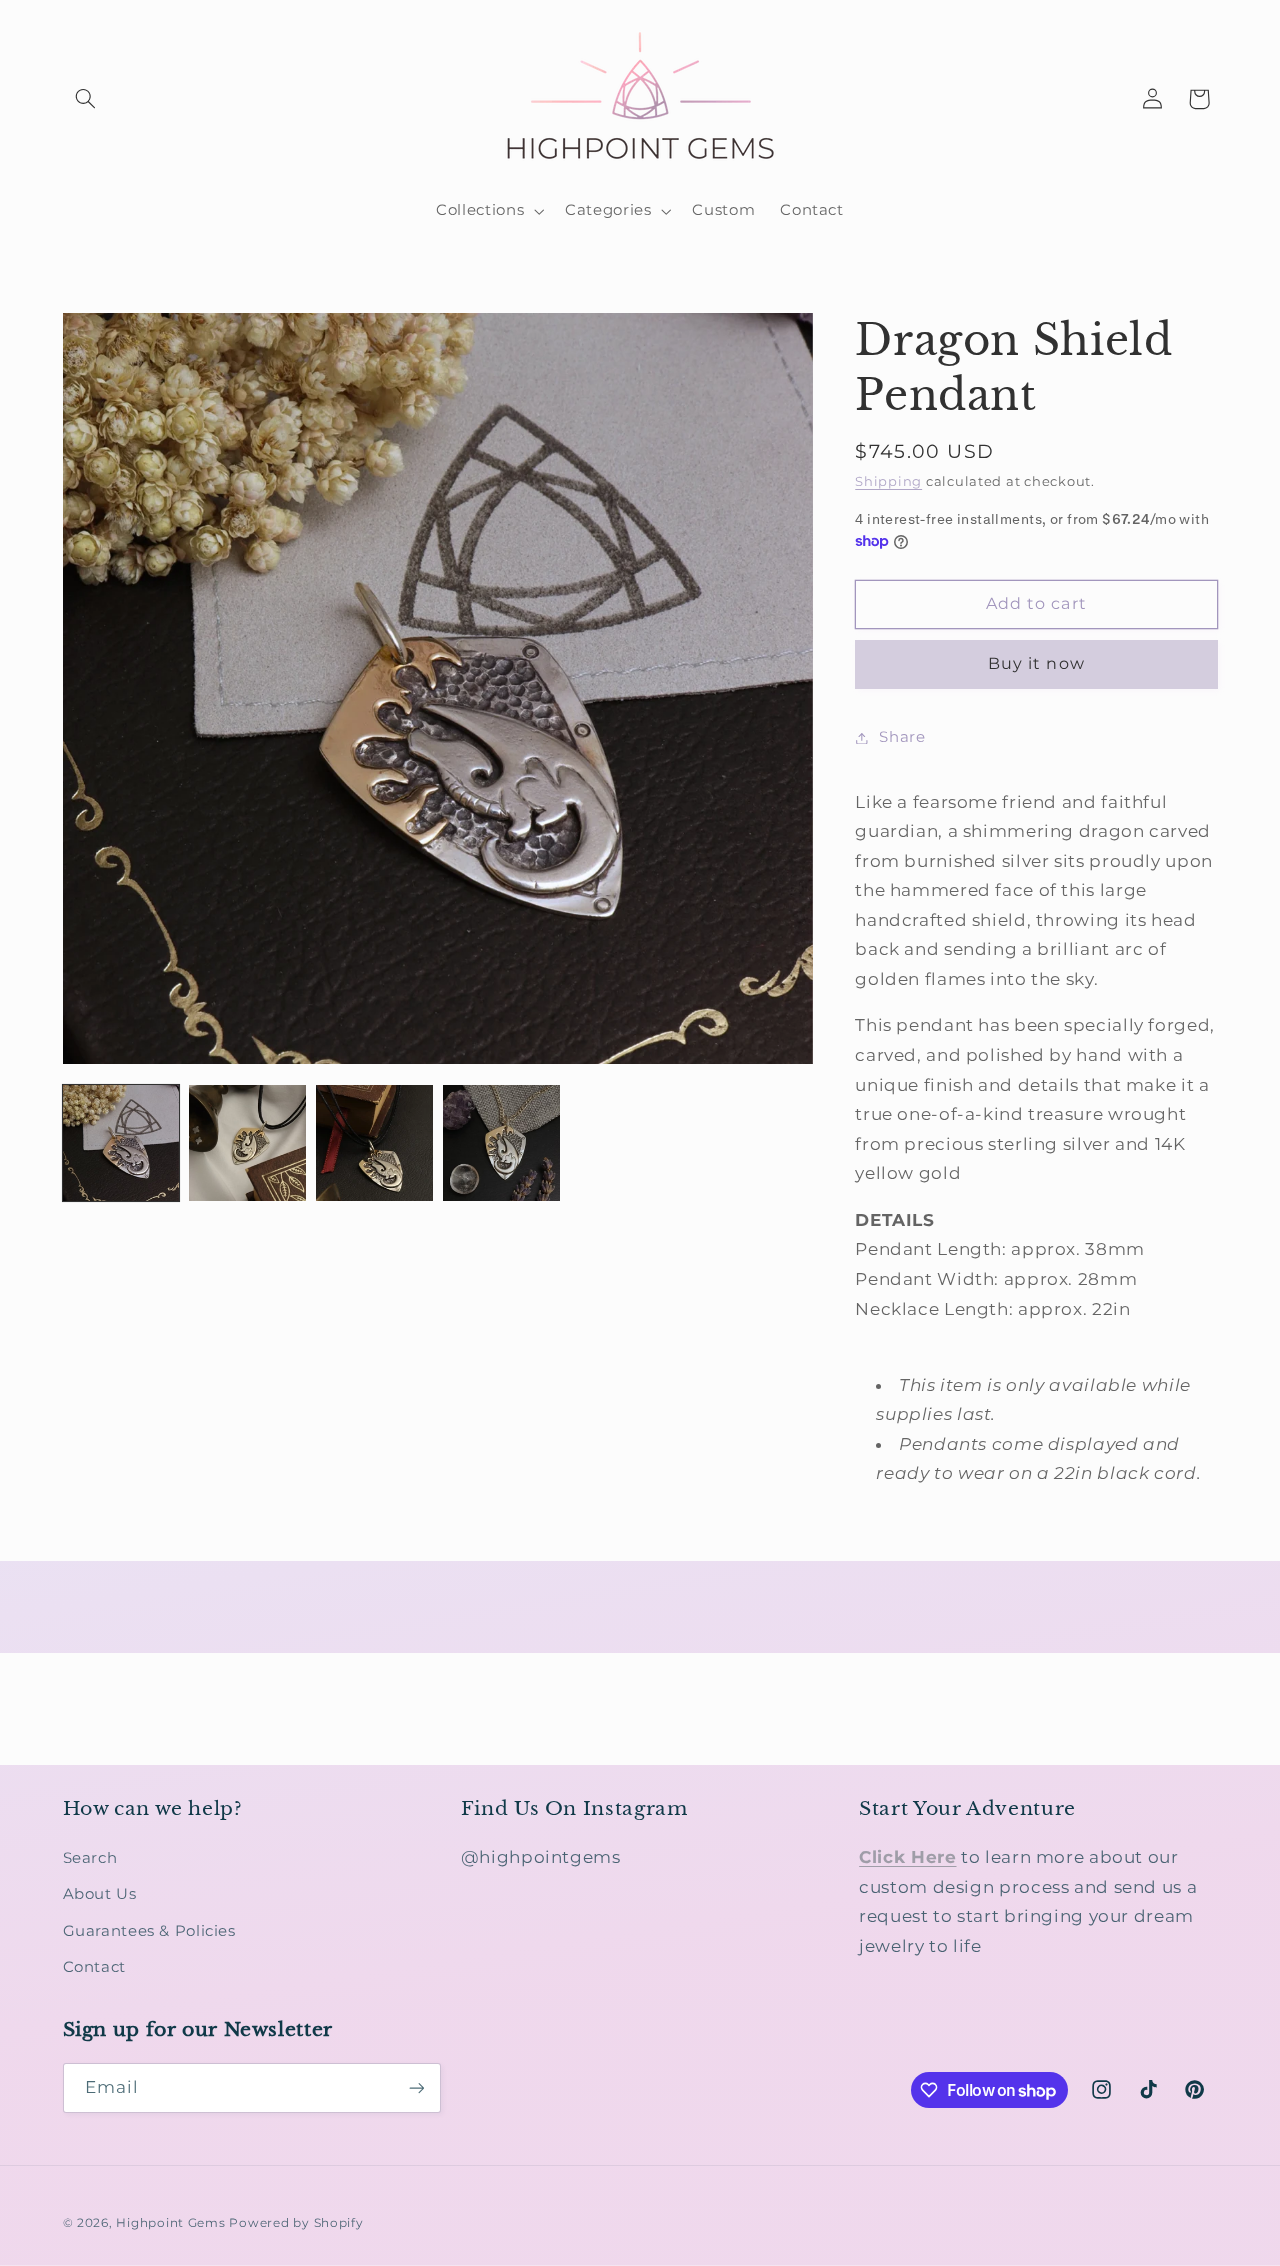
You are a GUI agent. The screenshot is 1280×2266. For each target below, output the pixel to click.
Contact (94, 1967)
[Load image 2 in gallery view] (247, 1143)
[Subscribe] (416, 2087)
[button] (86, 99)
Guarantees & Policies (149, 1931)
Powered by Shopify (296, 2223)
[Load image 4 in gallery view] (501, 1143)
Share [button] (902, 737)
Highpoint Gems (170, 2223)
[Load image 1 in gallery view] (121, 1143)
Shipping (888, 481)
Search (90, 1858)
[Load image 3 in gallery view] (374, 1143)
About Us (100, 1894)
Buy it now (1036, 663)
